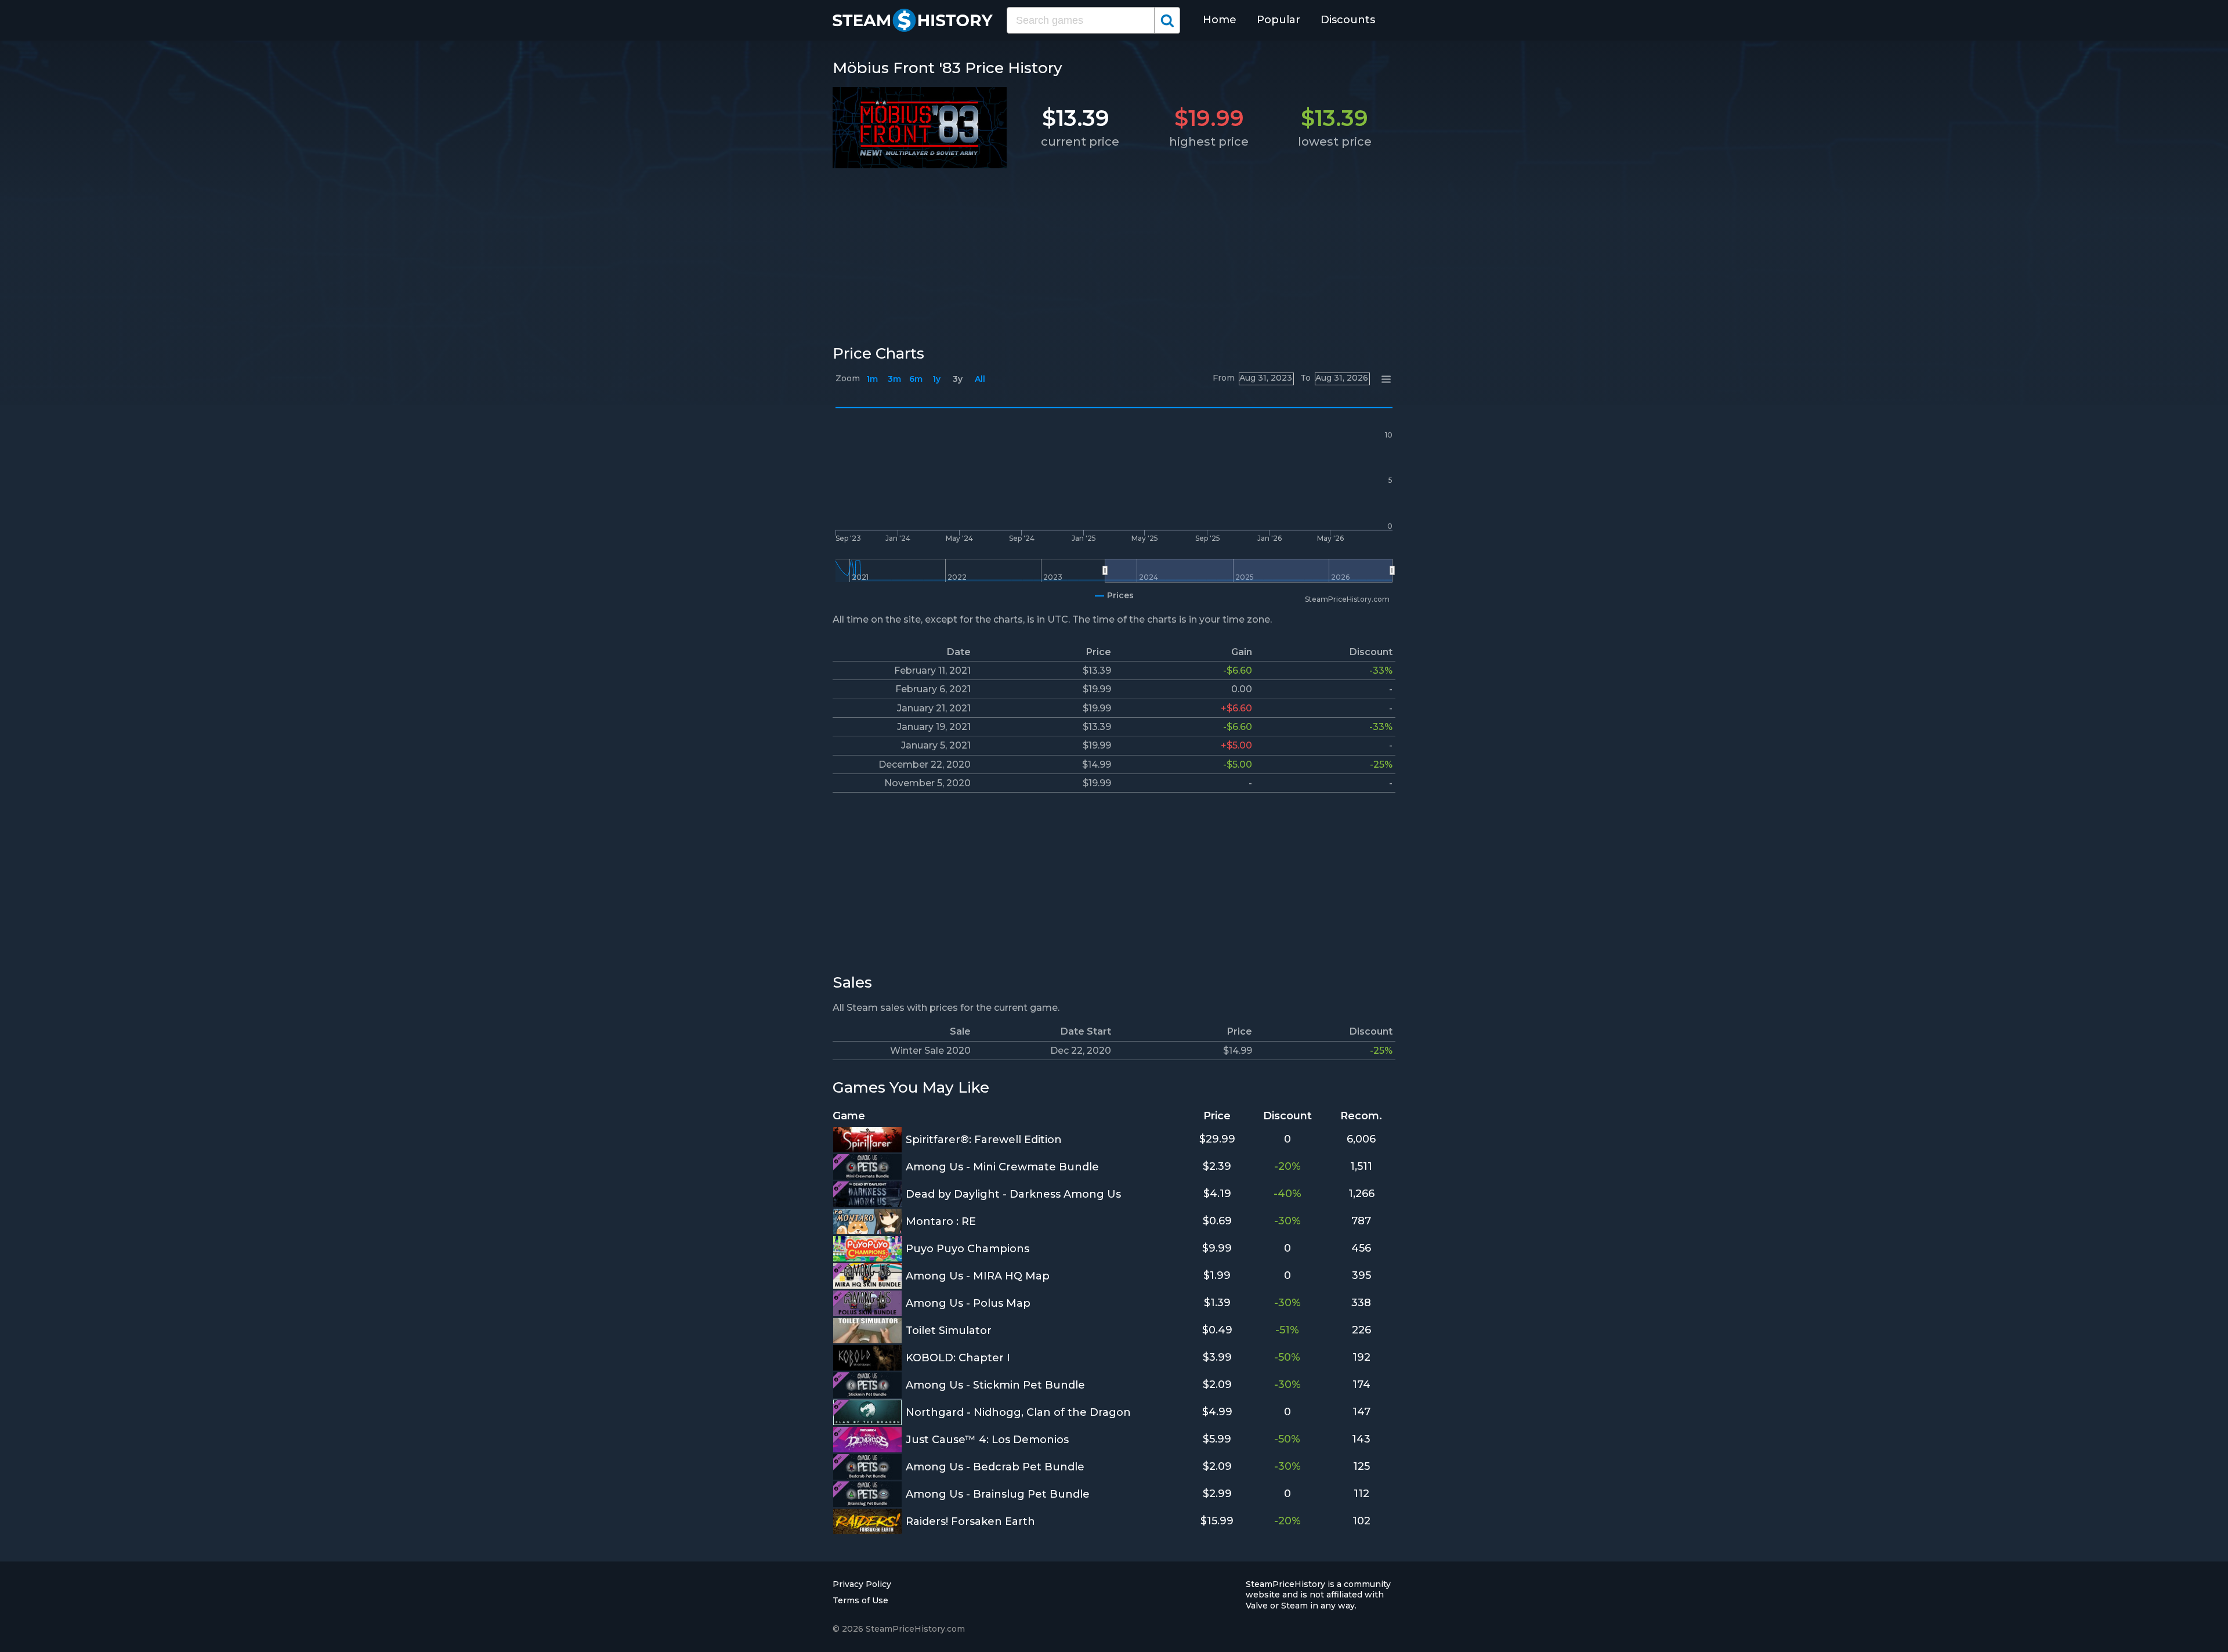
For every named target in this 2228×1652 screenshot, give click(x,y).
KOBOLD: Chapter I (958, 1358)
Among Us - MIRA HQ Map (978, 1276)
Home (1220, 20)
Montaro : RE (941, 1221)
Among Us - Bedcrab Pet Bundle (995, 1467)
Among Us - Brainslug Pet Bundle (998, 1494)
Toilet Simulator (949, 1331)
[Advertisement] (1114, 254)
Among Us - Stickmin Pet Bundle (995, 1385)
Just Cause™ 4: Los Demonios (987, 1440)
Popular (1278, 20)
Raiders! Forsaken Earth (970, 1521)
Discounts (1348, 20)
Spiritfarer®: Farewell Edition (984, 1140)
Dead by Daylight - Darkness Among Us (1013, 1194)
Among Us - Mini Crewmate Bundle (1002, 1167)
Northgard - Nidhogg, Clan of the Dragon (1018, 1412)
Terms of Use (860, 1600)
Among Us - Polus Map (968, 1303)
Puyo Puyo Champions (967, 1249)
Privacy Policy (862, 1584)
